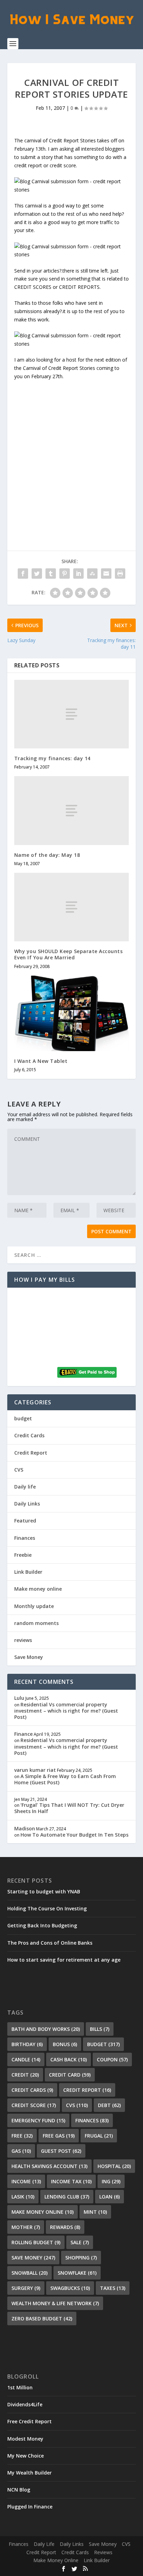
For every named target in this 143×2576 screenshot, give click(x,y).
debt (109, 2105)
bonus (65, 2044)
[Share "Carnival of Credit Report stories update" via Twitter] (37, 574)
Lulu (19, 1698)
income (26, 2181)
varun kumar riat (35, 1770)
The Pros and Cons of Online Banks (50, 1943)
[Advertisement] (71, 452)
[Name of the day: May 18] (72, 810)
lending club (67, 2197)
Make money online (38, 1589)
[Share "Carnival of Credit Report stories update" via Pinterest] (65, 574)
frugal (99, 2136)
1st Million (20, 2387)
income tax (71, 2181)
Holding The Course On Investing (47, 1908)
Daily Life (44, 2544)
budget (23, 1418)
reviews (23, 1640)
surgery (26, 2288)
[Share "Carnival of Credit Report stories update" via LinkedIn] (78, 574)
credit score (34, 2105)
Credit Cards (29, 1435)
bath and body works (46, 2029)
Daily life (25, 1487)
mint (95, 2212)
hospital (114, 2166)
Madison (25, 1828)
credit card (70, 2075)
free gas (59, 2136)
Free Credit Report (30, 2421)
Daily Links (27, 1504)
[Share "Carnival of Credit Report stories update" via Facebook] (23, 574)
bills (100, 2029)
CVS (19, 1470)
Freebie (23, 1555)
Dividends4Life (25, 2404)
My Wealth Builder (30, 2473)
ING (111, 2181)
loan (110, 2197)
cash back (69, 2059)
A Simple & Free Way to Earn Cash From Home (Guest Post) (65, 1779)
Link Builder (28, 1572)
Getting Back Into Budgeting (42, 1925)
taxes (113, 2288)
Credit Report (31, 1453)
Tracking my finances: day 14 (52, 758)
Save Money (29, 1657)
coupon (112, 2059)
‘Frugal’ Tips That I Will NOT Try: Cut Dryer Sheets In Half (69, 1808)
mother (26, 2227)
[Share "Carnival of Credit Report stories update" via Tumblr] (51, 574)
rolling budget (36, 2242)
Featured (25, 1521)
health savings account (49, 2166)
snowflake (77, 2273)
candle (26, 2059)
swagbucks (70, 2288)
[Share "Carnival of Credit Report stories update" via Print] (120, 574)
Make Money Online (56, 2560)
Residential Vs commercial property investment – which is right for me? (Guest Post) (66, 1711)
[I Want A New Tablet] (72, 1013)
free (22, 2136)
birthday (27, 2044)
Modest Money (25, 2439)
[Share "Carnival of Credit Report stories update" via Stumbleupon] (92, 574)
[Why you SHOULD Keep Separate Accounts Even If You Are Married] (72, 907)
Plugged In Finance (30, 2507)
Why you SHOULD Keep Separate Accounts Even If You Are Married (69, 954)
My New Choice (26, 2456)
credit (25, 2075)
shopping (81, 2258)
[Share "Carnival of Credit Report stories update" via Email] (106, 574)
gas (21, 2151)
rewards (65, 2227)
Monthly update (34, 1606)
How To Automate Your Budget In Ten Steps (74, 1835)
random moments (36, 1623)
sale (80, 2242)
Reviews (103, 2552)
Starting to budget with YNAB (44, 1891)
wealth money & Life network (55, 2303)
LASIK (23, 2197)
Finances (25, 1538)
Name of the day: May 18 (47, 855)
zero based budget (42, 2319)
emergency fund (38, 2120)
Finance (23, 1734)
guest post (61, 2151)
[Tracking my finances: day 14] (72, 714)
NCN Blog (19, 2490)
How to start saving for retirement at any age (64, 1960)
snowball (30, 2273)
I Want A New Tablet (41, 1061)
